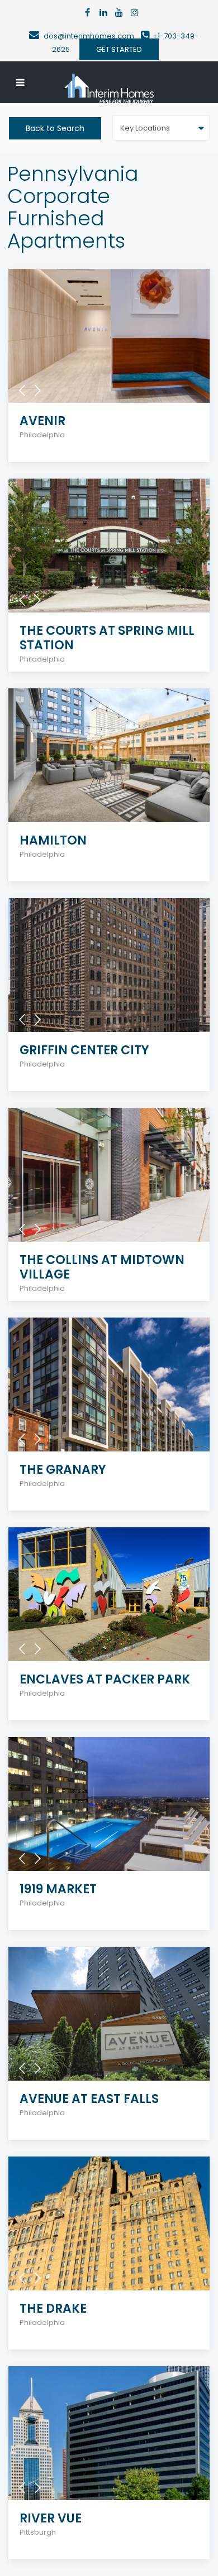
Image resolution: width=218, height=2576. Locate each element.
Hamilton (53, 840)
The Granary (63, 1470)
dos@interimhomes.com (92, 36)
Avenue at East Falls (89, 2099)
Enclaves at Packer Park (105, 1679)
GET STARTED (119, 49)
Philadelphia (42, 435)
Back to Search (55, 128)
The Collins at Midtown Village (102, 1267)
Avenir (42, 421)
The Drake (53, 2309)
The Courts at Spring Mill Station (107, 638)
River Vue (51, 2518)
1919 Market (58, 1889)
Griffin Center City (84, 1050)
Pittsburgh (38, 2532)
